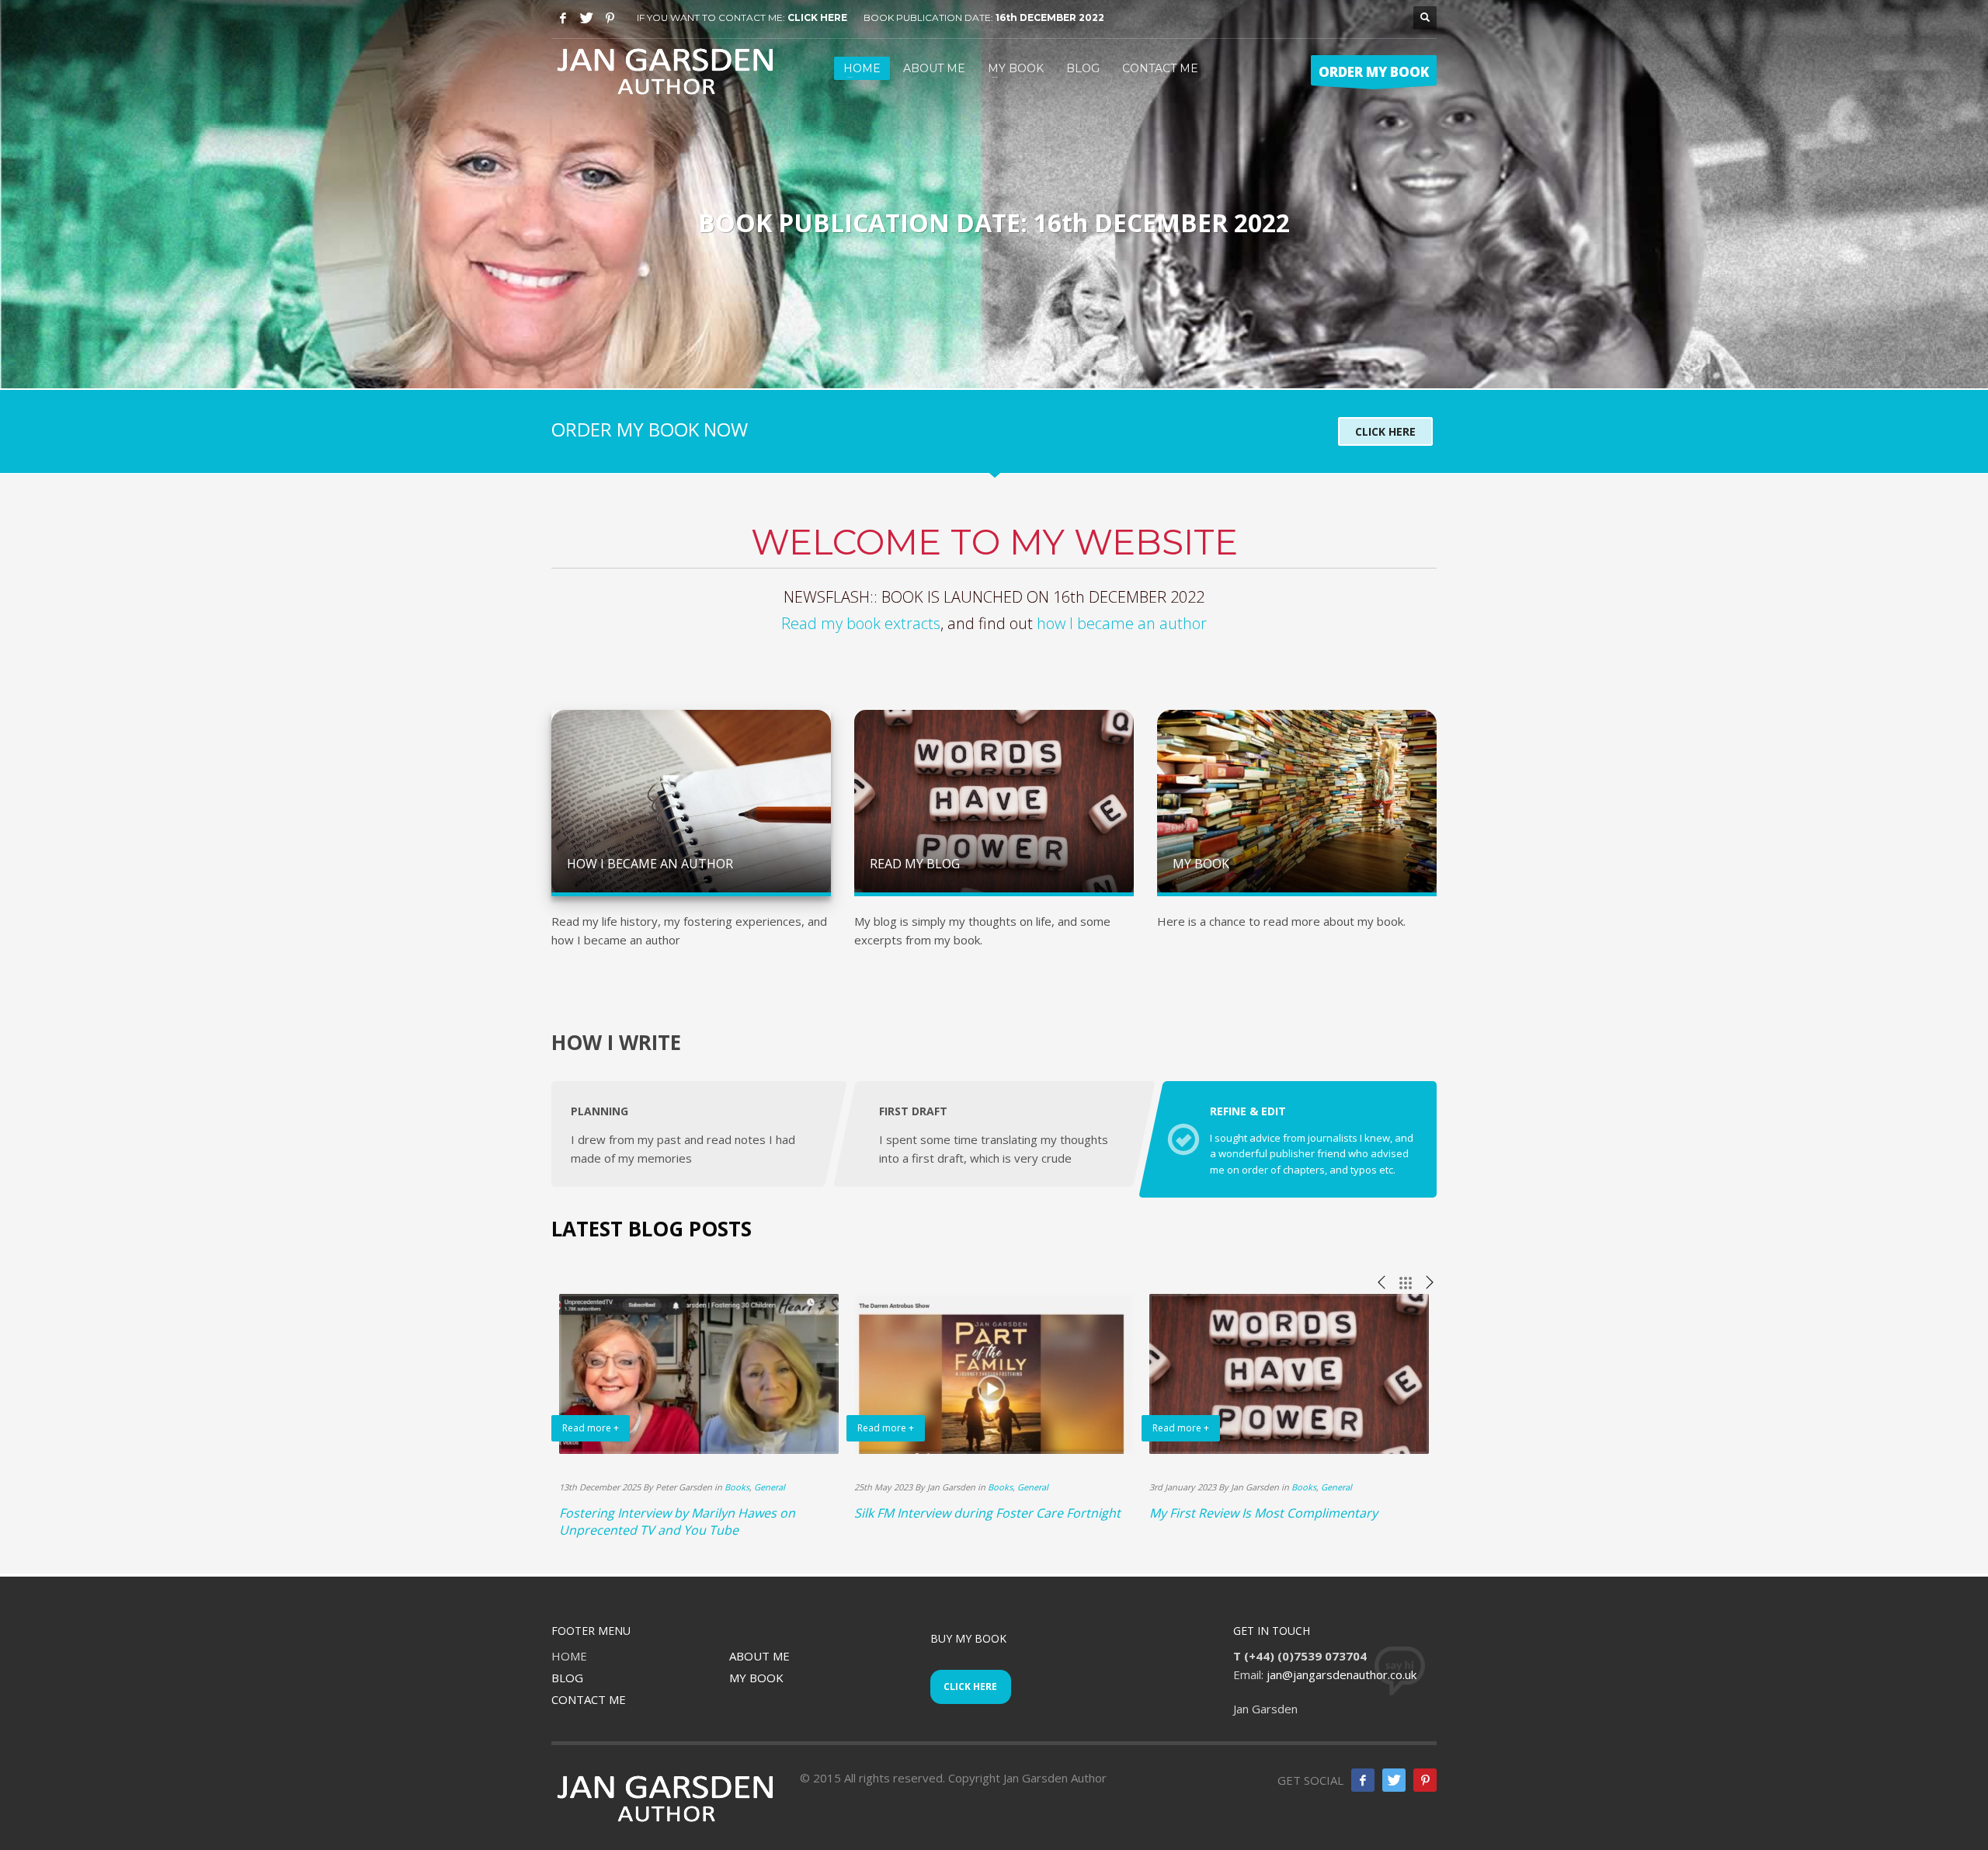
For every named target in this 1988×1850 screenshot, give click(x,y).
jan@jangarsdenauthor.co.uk (1342, 1674)
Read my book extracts (861, 623)
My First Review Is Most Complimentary (1263, 1513)
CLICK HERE (817, 17)
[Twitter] (586, 18)
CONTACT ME (589, 1699)
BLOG (567, 1678)
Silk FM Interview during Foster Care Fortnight (987, 1513)
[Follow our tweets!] (1394, 1780)
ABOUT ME (759, 1656)
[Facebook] (563, 18)
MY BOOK (756, 1678)
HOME (569, 1656)
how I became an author (1122, 623)
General (770, 1487)
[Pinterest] (610, 18)
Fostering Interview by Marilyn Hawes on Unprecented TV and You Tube (677, 1521)
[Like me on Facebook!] (1363, 1780)
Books (737, 1487)
